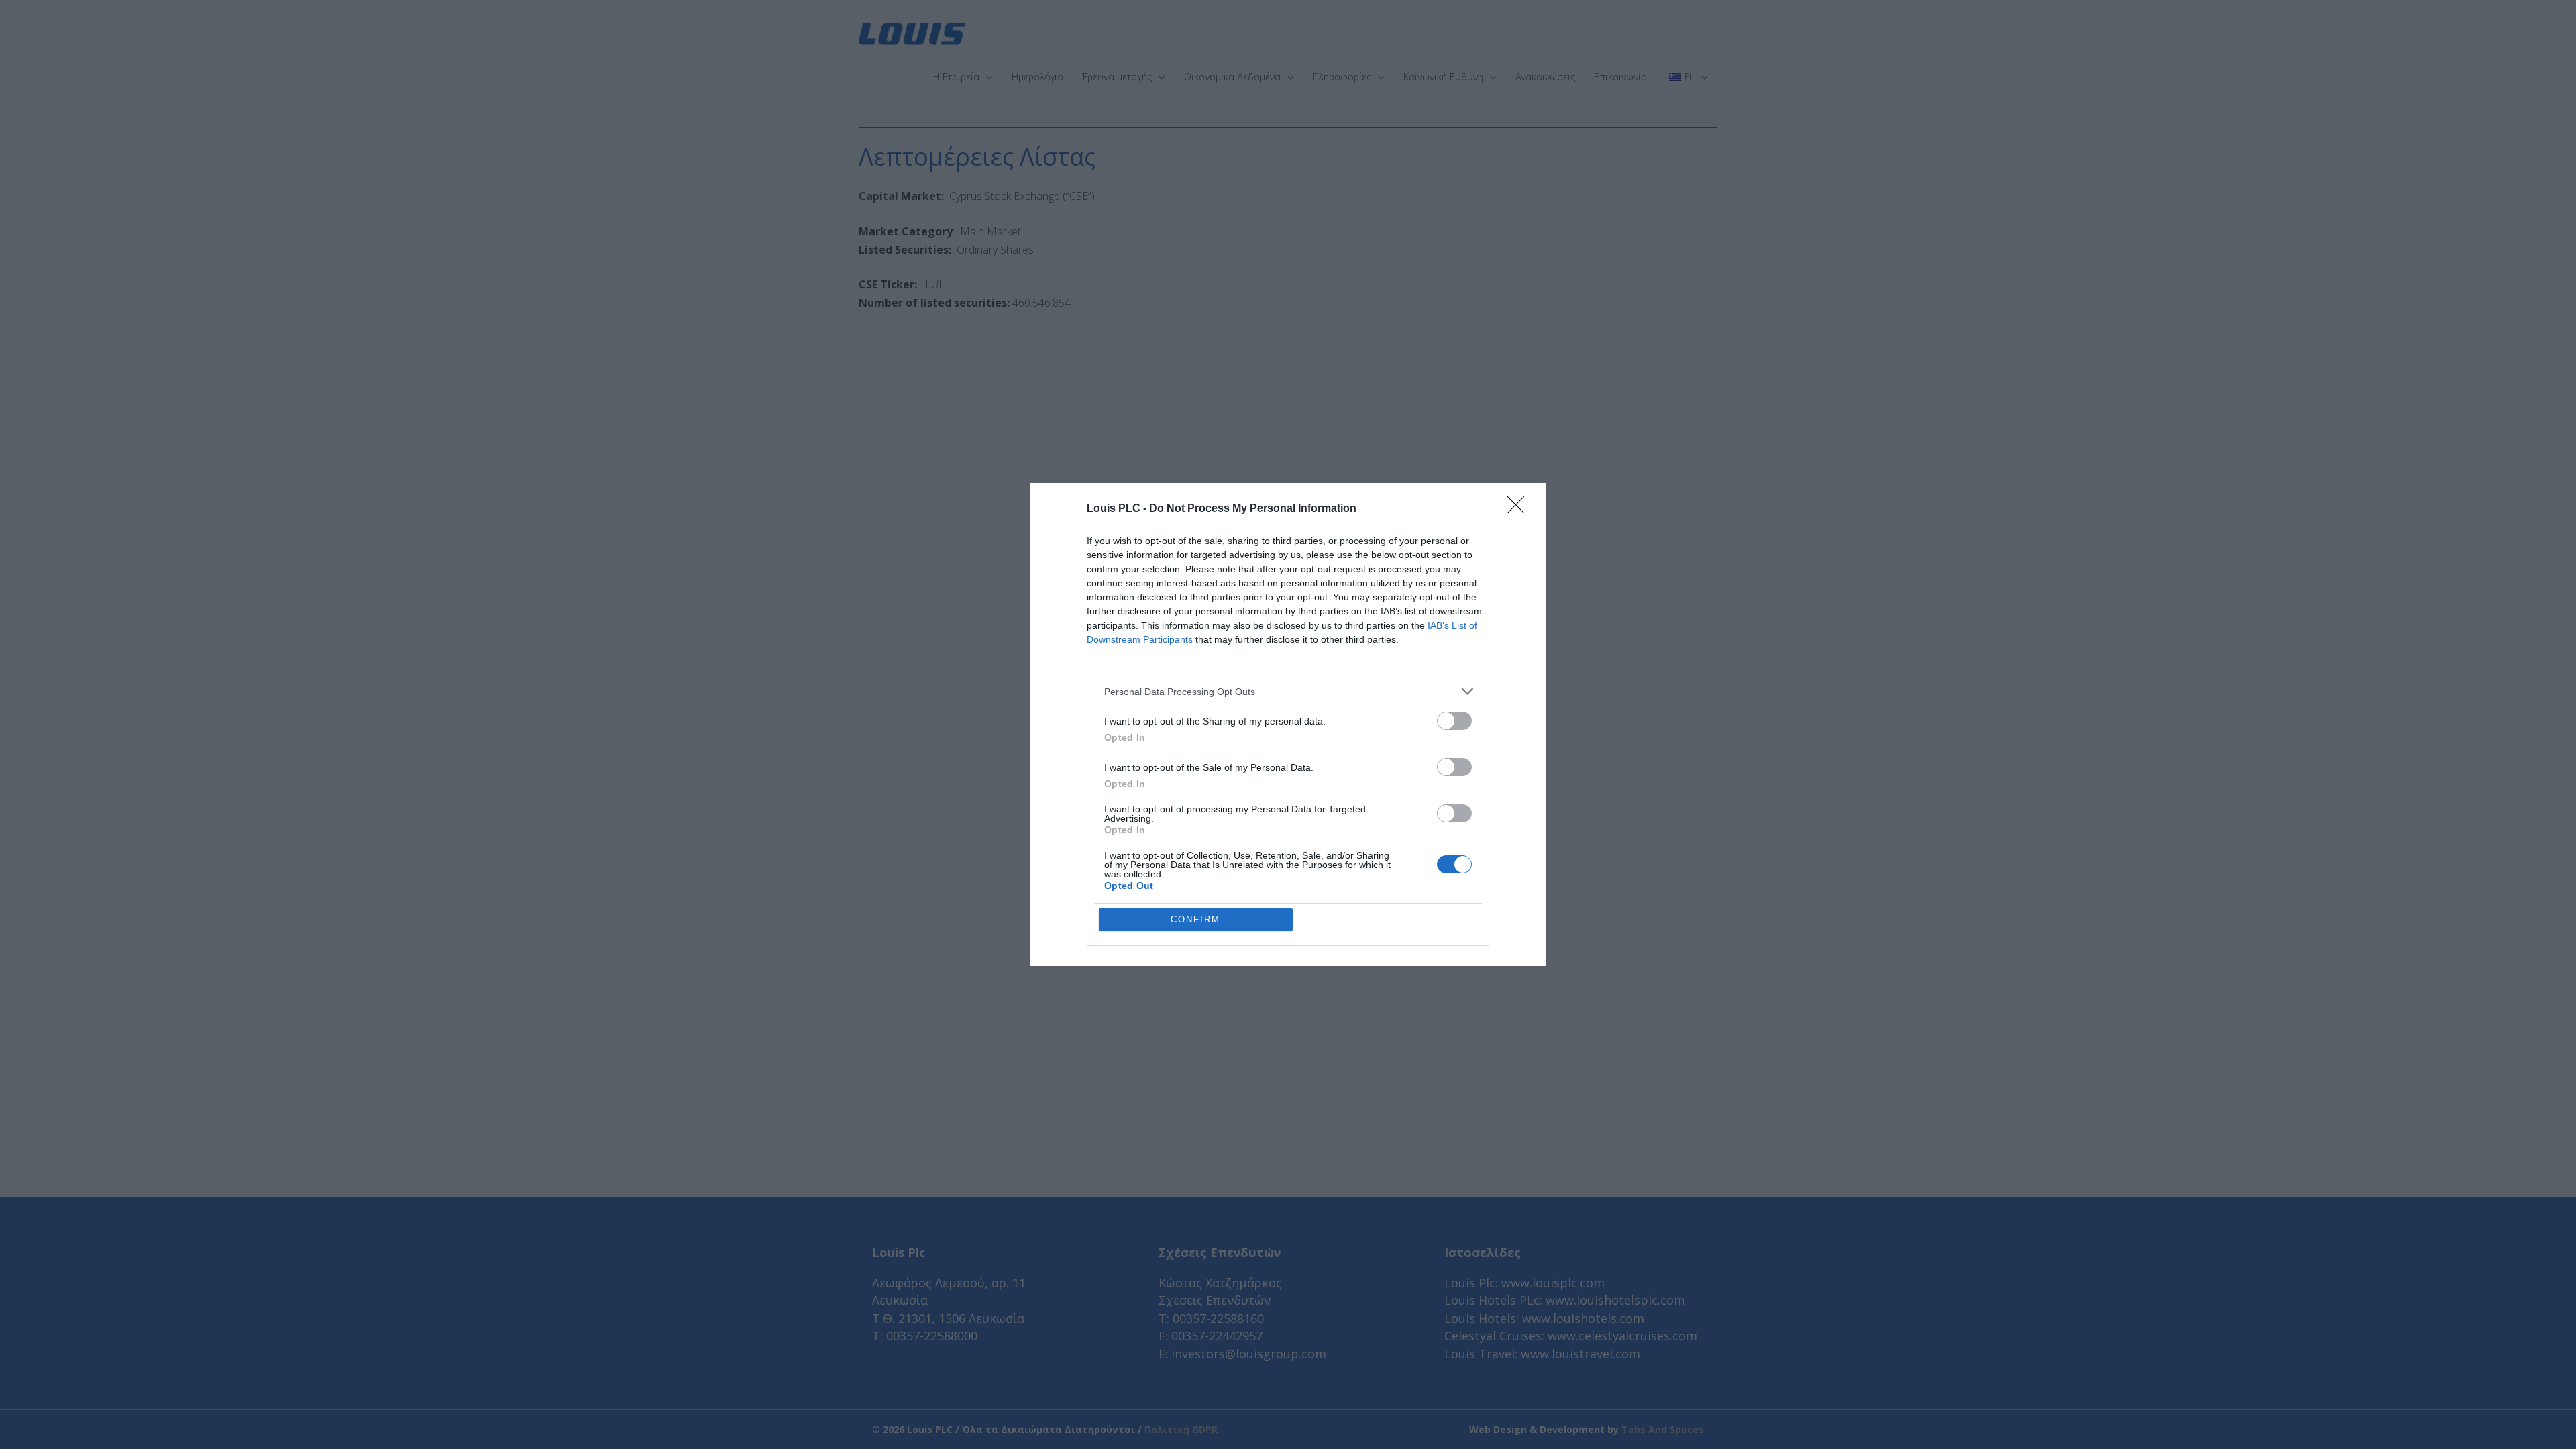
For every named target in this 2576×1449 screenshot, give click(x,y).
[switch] (1454, 721)
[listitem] (1288, 691)
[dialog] (1288, 724)
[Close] (1520, 509)
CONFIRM (1195, 919)
